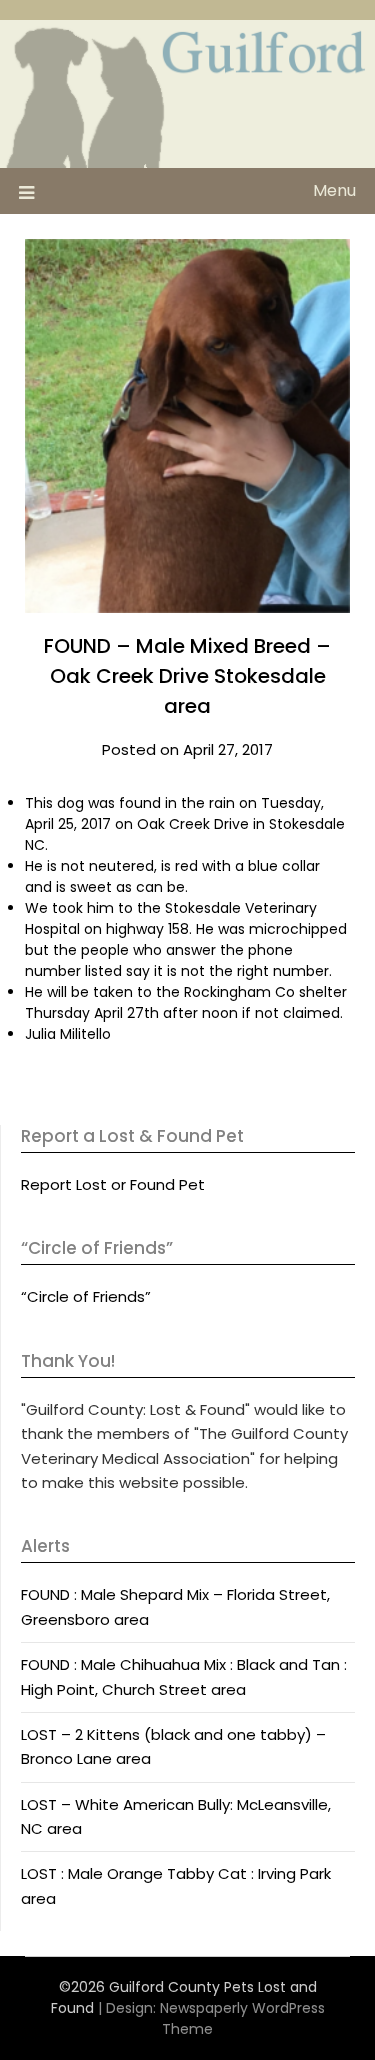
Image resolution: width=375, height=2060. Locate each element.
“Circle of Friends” (86, 1296)
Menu (334, 190)
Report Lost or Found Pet (113, 1184)
